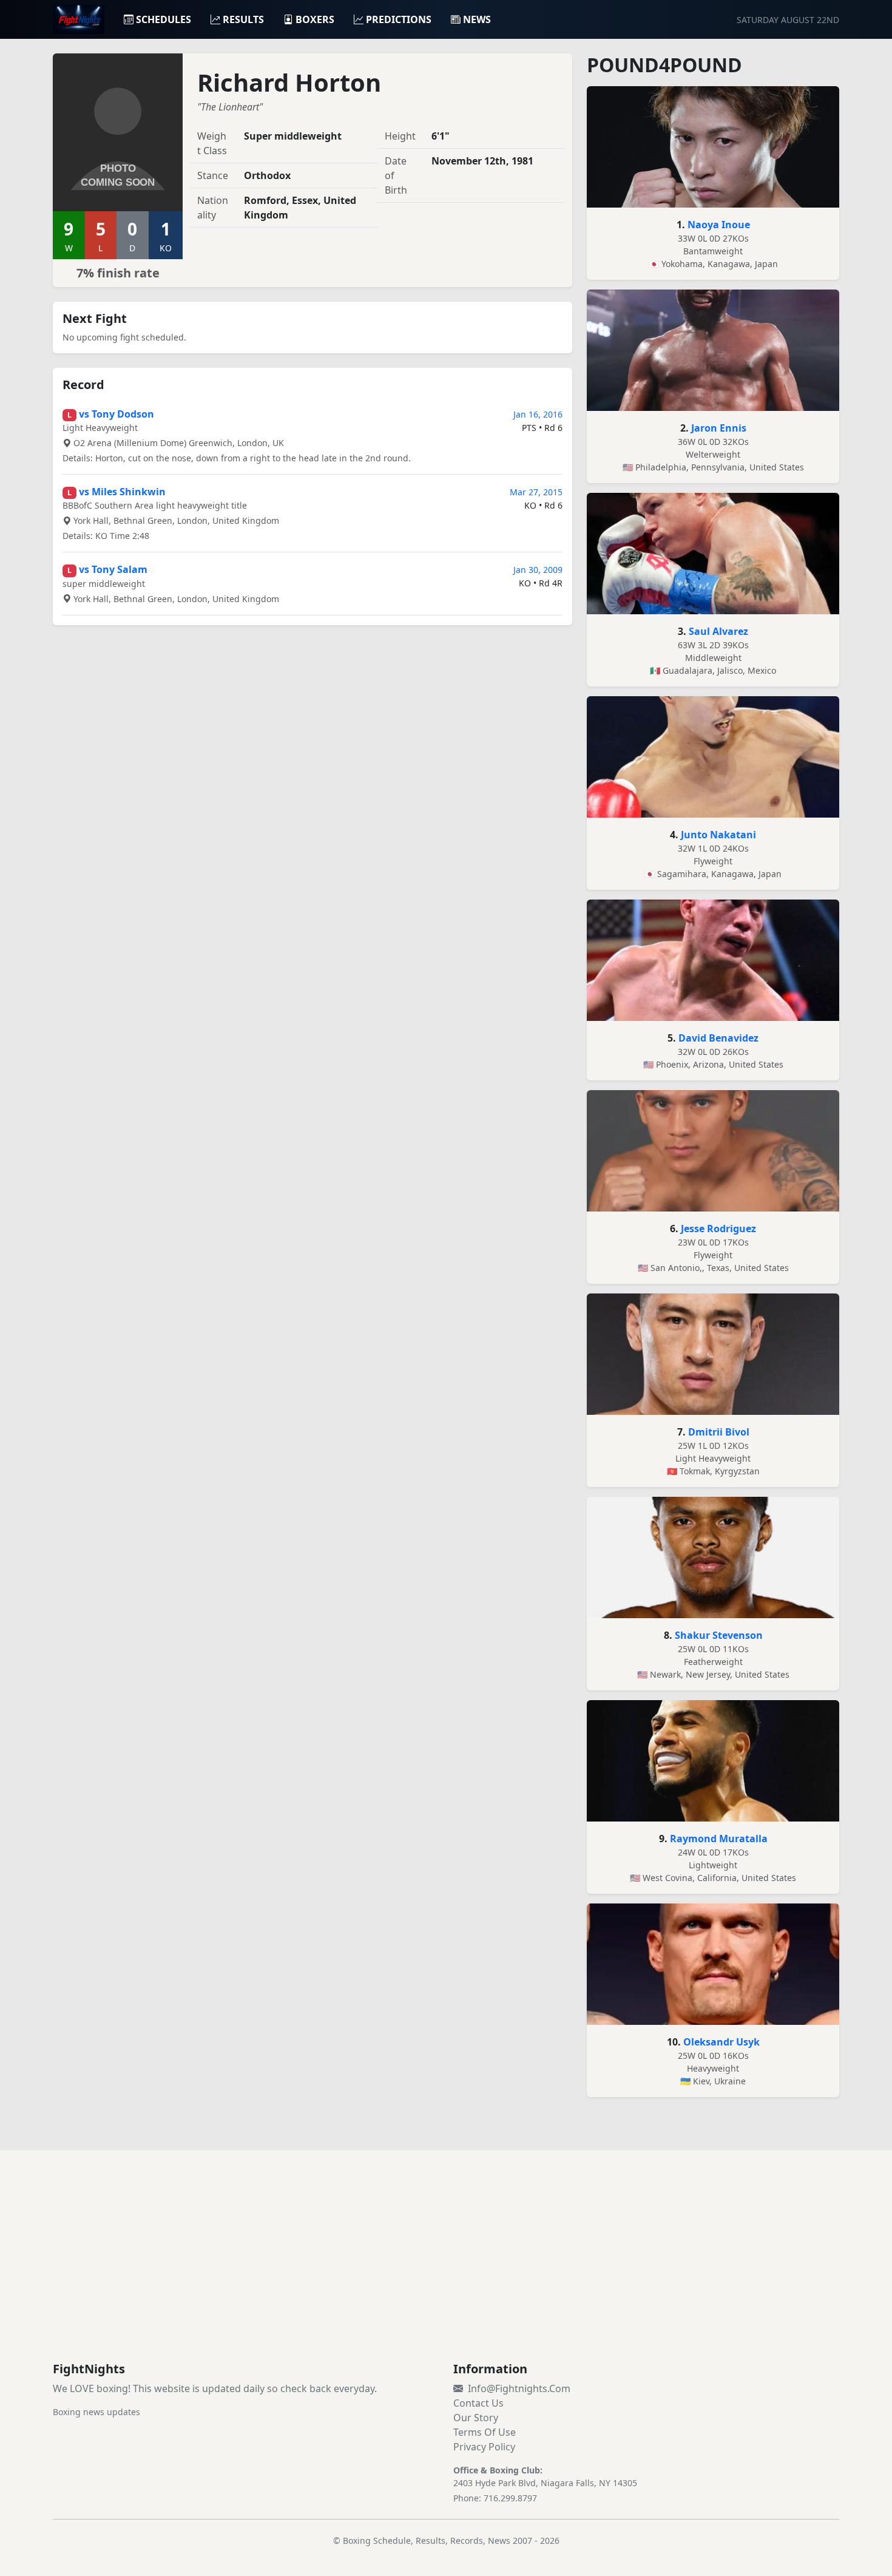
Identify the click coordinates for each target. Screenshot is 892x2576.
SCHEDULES (164, 19)
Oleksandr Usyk (721, 2042)
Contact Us (478, 2403)
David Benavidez (718, 1038)
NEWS (477, 19)
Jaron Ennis (719, 428)
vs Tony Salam (113, 569)
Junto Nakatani (718, 835)
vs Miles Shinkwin (122, 492)
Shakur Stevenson (719, 1635)
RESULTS (243, 19)
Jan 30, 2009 (538, 570)
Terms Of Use (485, 2432)
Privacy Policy (484, 2447)
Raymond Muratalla (719, 1839)
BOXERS (315, 19)
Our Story (476, 2418)
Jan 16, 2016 (538, 414)
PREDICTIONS (399, 19)
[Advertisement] (446, 2271)
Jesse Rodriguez (718, 1229)
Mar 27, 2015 (536, 492)
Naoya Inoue (719, 225)
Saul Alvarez (718, 631)
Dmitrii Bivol (719, 1432)
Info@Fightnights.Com (519, 2388)
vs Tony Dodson (117, 414)
